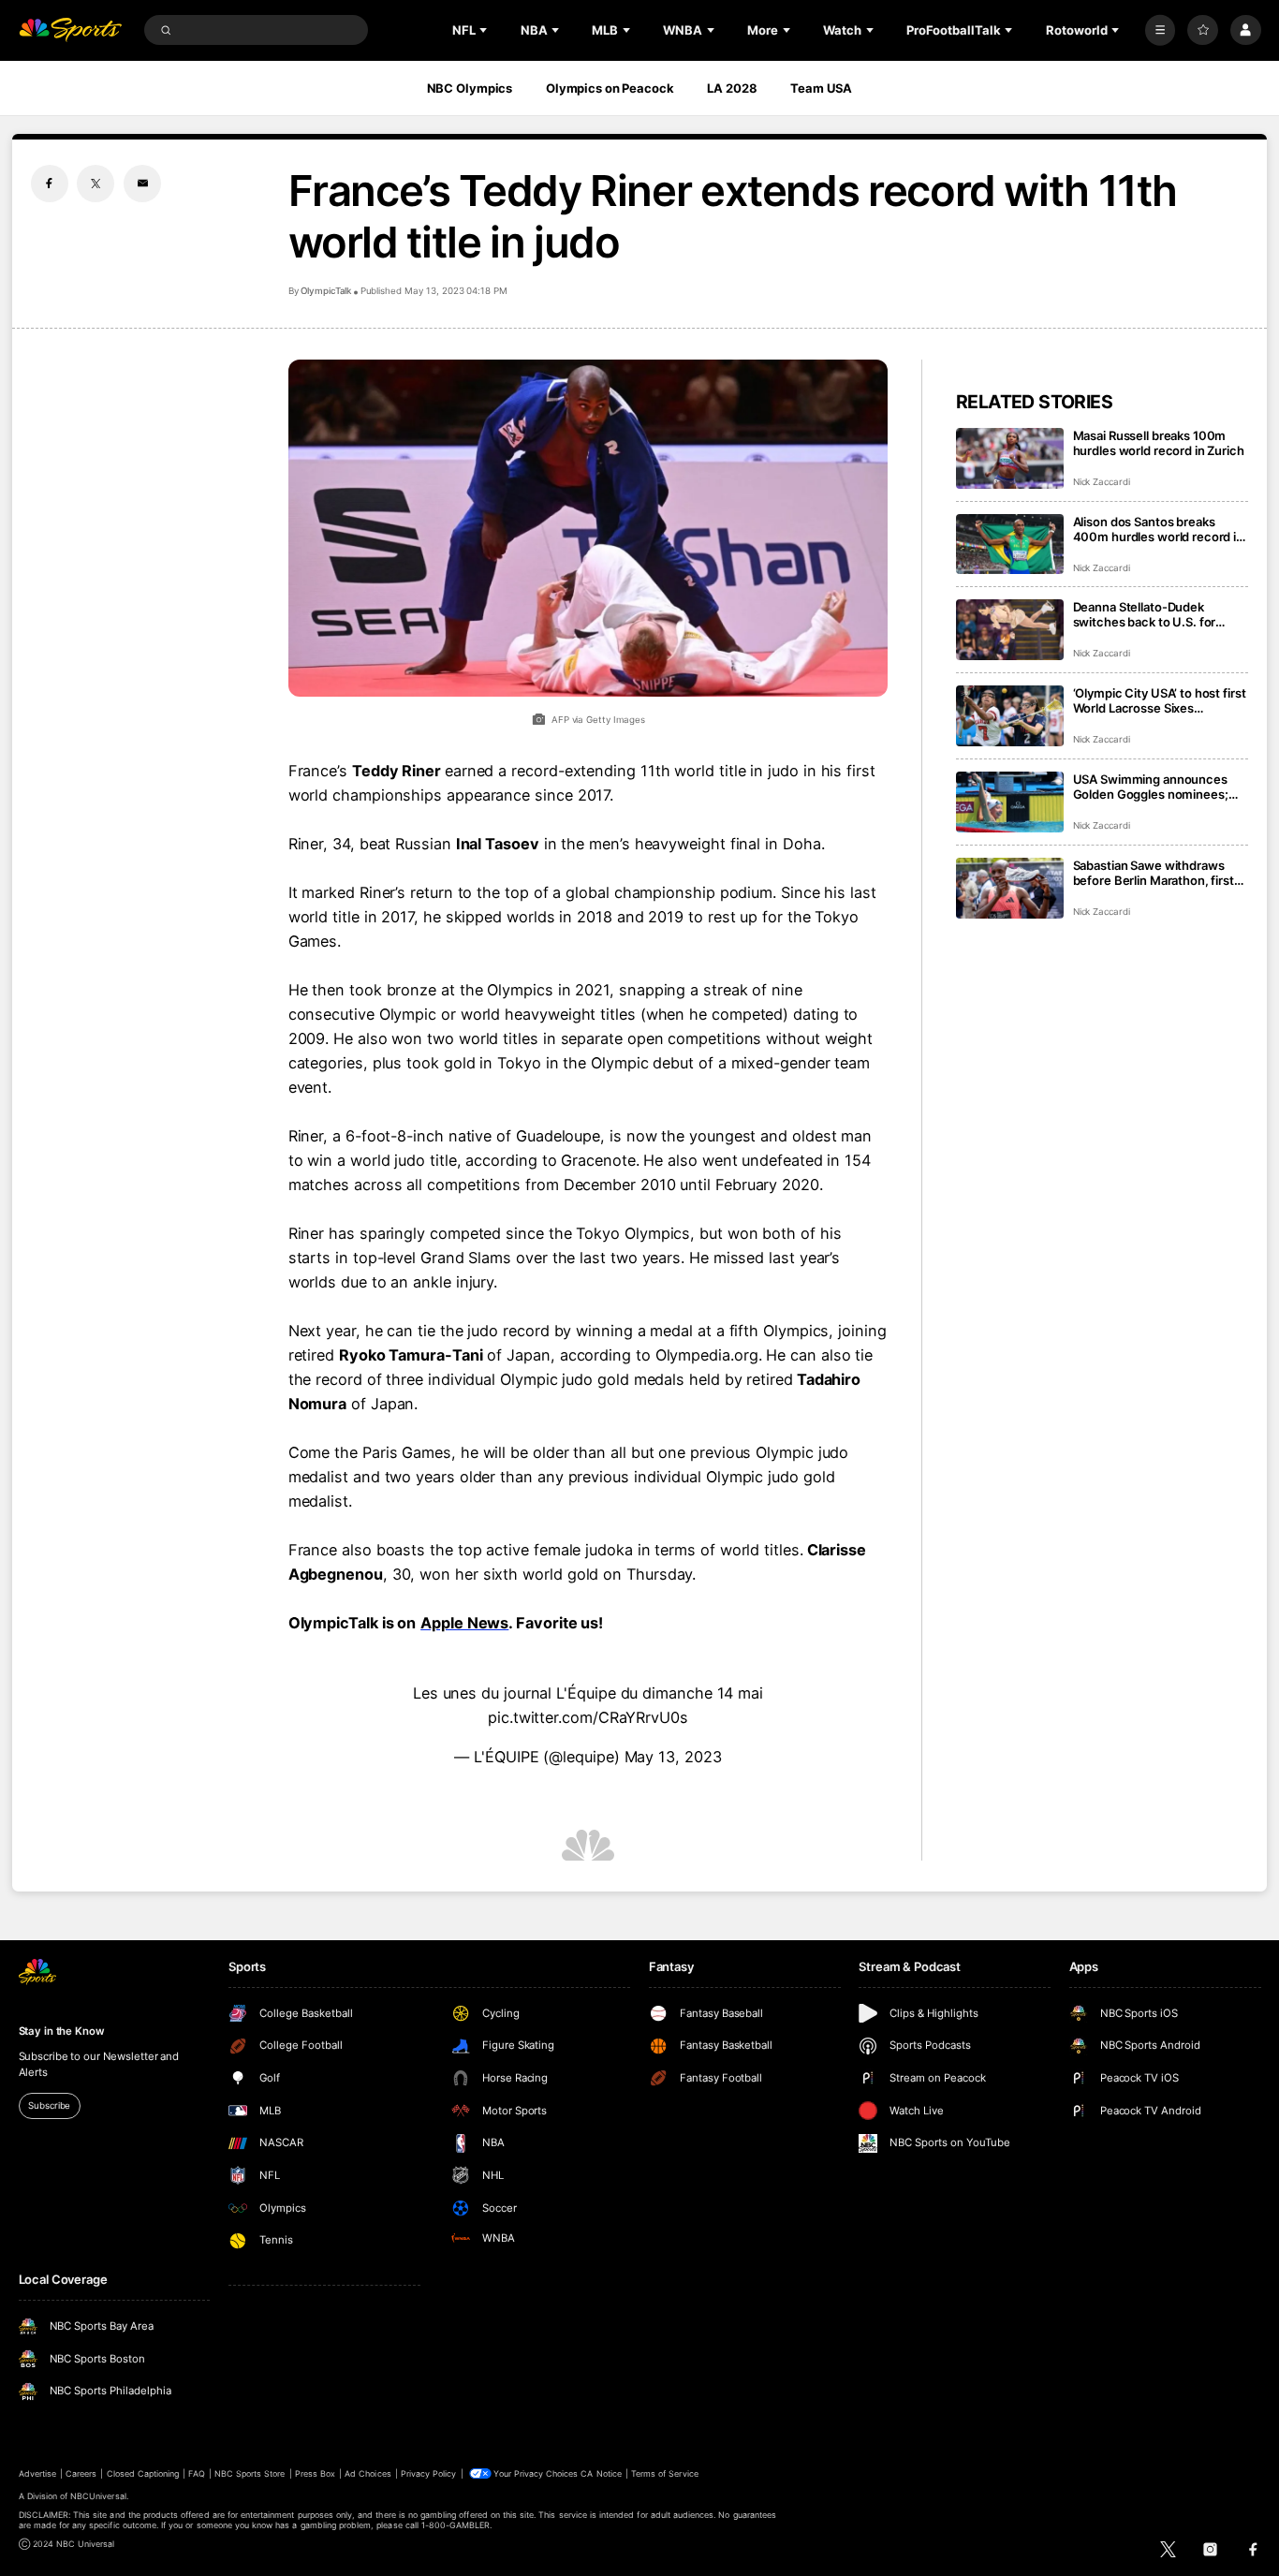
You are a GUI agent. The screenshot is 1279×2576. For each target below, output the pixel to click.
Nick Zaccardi (1102, 482)
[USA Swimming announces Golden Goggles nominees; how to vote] (1010, 802)
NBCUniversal (98, 2496)
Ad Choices (368, 2473)
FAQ (196, 2473)
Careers (81, 2473)
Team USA (821, 88)
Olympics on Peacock (610, 88)
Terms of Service (665, 2473)
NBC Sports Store (250, 2473)
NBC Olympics (470, 88)
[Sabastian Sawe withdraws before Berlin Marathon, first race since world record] (1010, 888)
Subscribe (49, 2105)
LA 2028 (732, 88)
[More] (1161, 30)
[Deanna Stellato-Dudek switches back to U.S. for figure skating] (1010, 630)
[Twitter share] (96, 184)
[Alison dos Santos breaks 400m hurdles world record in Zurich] (1010, 545)
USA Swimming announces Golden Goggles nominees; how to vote (1151, 787)
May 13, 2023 (673, 1757)
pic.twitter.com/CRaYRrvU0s (588, 1717)
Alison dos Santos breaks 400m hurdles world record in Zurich (1158, 529)
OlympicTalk (326, 291)
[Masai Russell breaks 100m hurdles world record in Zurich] (1010, 458)
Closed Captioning (143, 2473)
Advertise (37, 2473)
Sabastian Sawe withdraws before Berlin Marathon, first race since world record (1154, 873)
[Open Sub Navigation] (485, 30)
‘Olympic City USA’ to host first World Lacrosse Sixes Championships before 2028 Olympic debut (1160, 700)
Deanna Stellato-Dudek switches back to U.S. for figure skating (1145, 614)
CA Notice (601, 2473)
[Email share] (142, 184)
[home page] (71, 30)
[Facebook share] (50, 184)
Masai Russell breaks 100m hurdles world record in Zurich (1159, 443)
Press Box (315, 2473)
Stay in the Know (62, 2031)
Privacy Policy (429, 2473)
